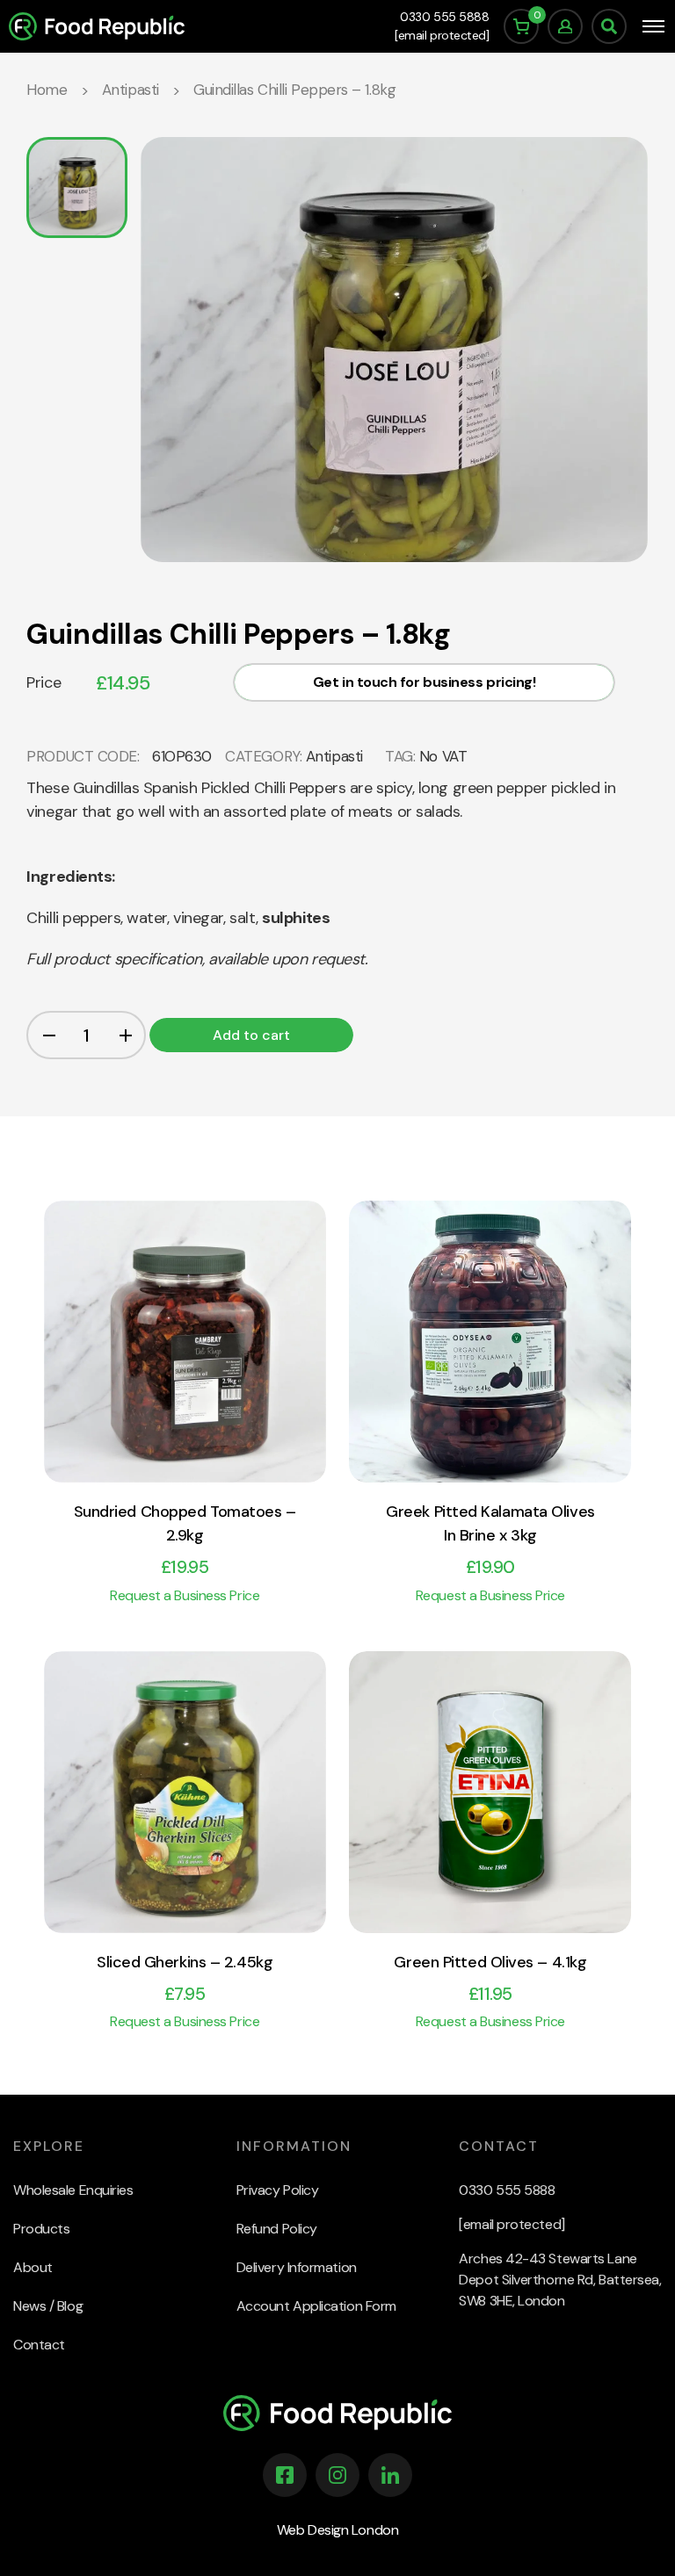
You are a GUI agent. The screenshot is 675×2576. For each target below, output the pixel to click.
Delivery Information (297, 2267)
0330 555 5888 (444, 17)
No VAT (443, 756)
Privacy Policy (278, 2190)
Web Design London (337, 2530)
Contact (39, 2345)
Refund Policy (277, 2229)
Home (47, 90)
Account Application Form (316, 2306)
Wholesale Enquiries (73, 2190)
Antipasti (131, 90)
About (33, 2267)
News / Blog (48, 2306)
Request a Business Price (185, 1595)
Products (41, 2229)
